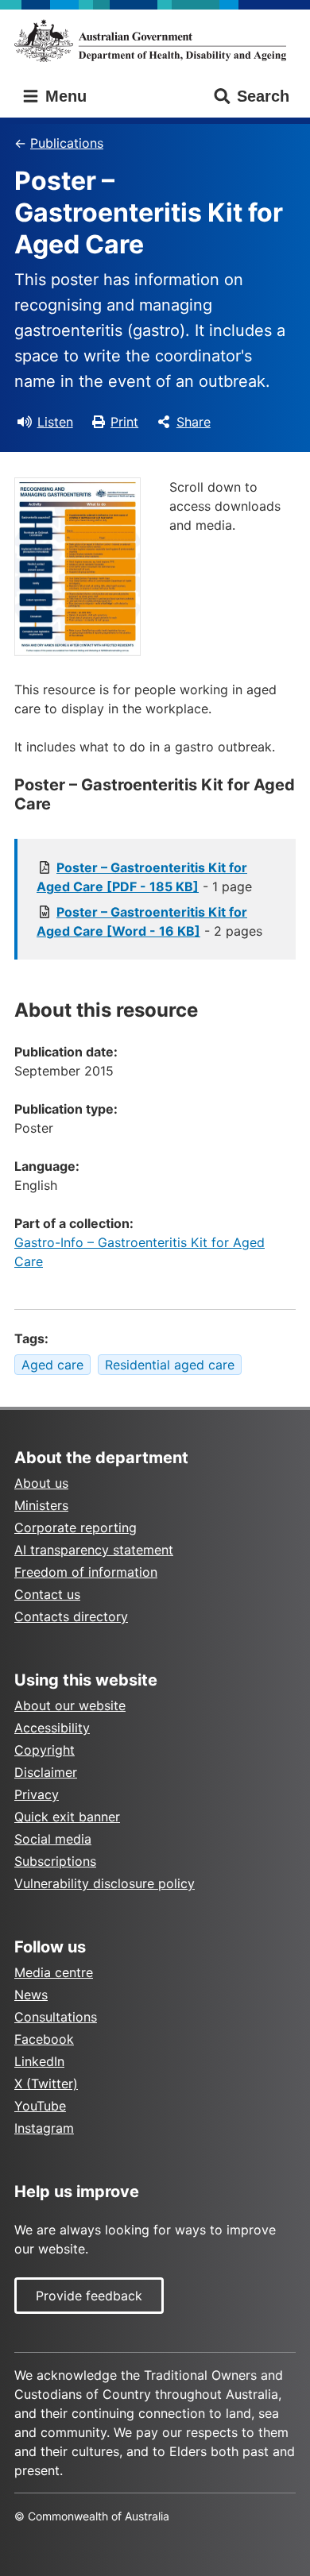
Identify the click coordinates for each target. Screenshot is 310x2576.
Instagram (44, 2128)
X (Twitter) (46, 2084)
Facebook (44, 2039)
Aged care (52, 1365)
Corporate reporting (76, 1527)
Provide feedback (89, 2296)
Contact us (47, 1594)
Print (124, 422)
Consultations (56, 2017)
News (31, 1995)
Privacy (37, 1794)
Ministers (41, 1505)
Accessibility (52, 1728)
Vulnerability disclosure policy (105, 1883)
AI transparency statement (94, 1550)
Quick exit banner (67, 1817)
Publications (67, 143)
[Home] (155, 41)
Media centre (54, 1972)
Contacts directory (71, 1616)
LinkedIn (39, 2061)
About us (41, 1483)
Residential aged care (170, 1365)
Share (194, 422)
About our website (70, 1705)
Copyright (45, 1750)
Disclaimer (46, 1772)
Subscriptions (55, 1861)
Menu (64, 96)
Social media (53, 1839)
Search (263, 96)
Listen (55, 422)
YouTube (40, 2106)
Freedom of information (86, 1572)
